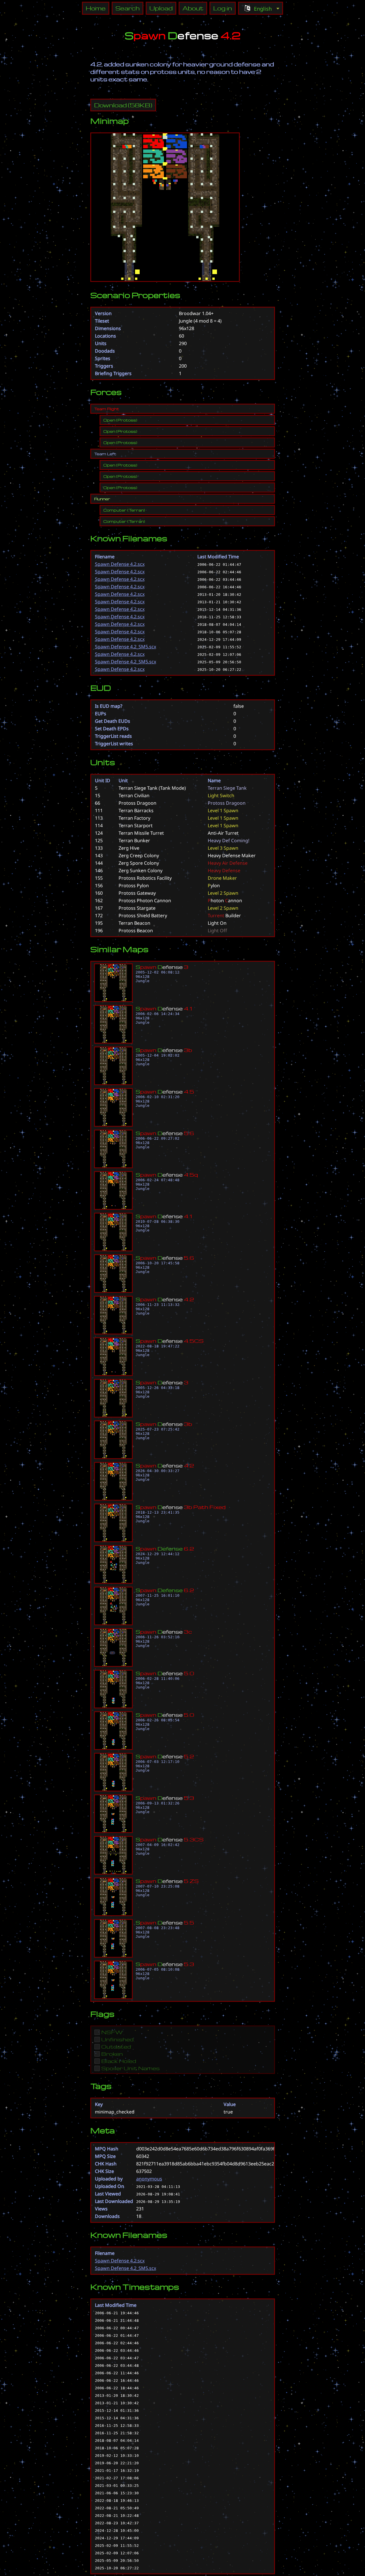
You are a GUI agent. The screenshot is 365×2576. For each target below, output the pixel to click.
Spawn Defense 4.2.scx (120, 564)
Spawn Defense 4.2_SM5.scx (126, 647)
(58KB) (123, 105)
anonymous (149, 2179)
